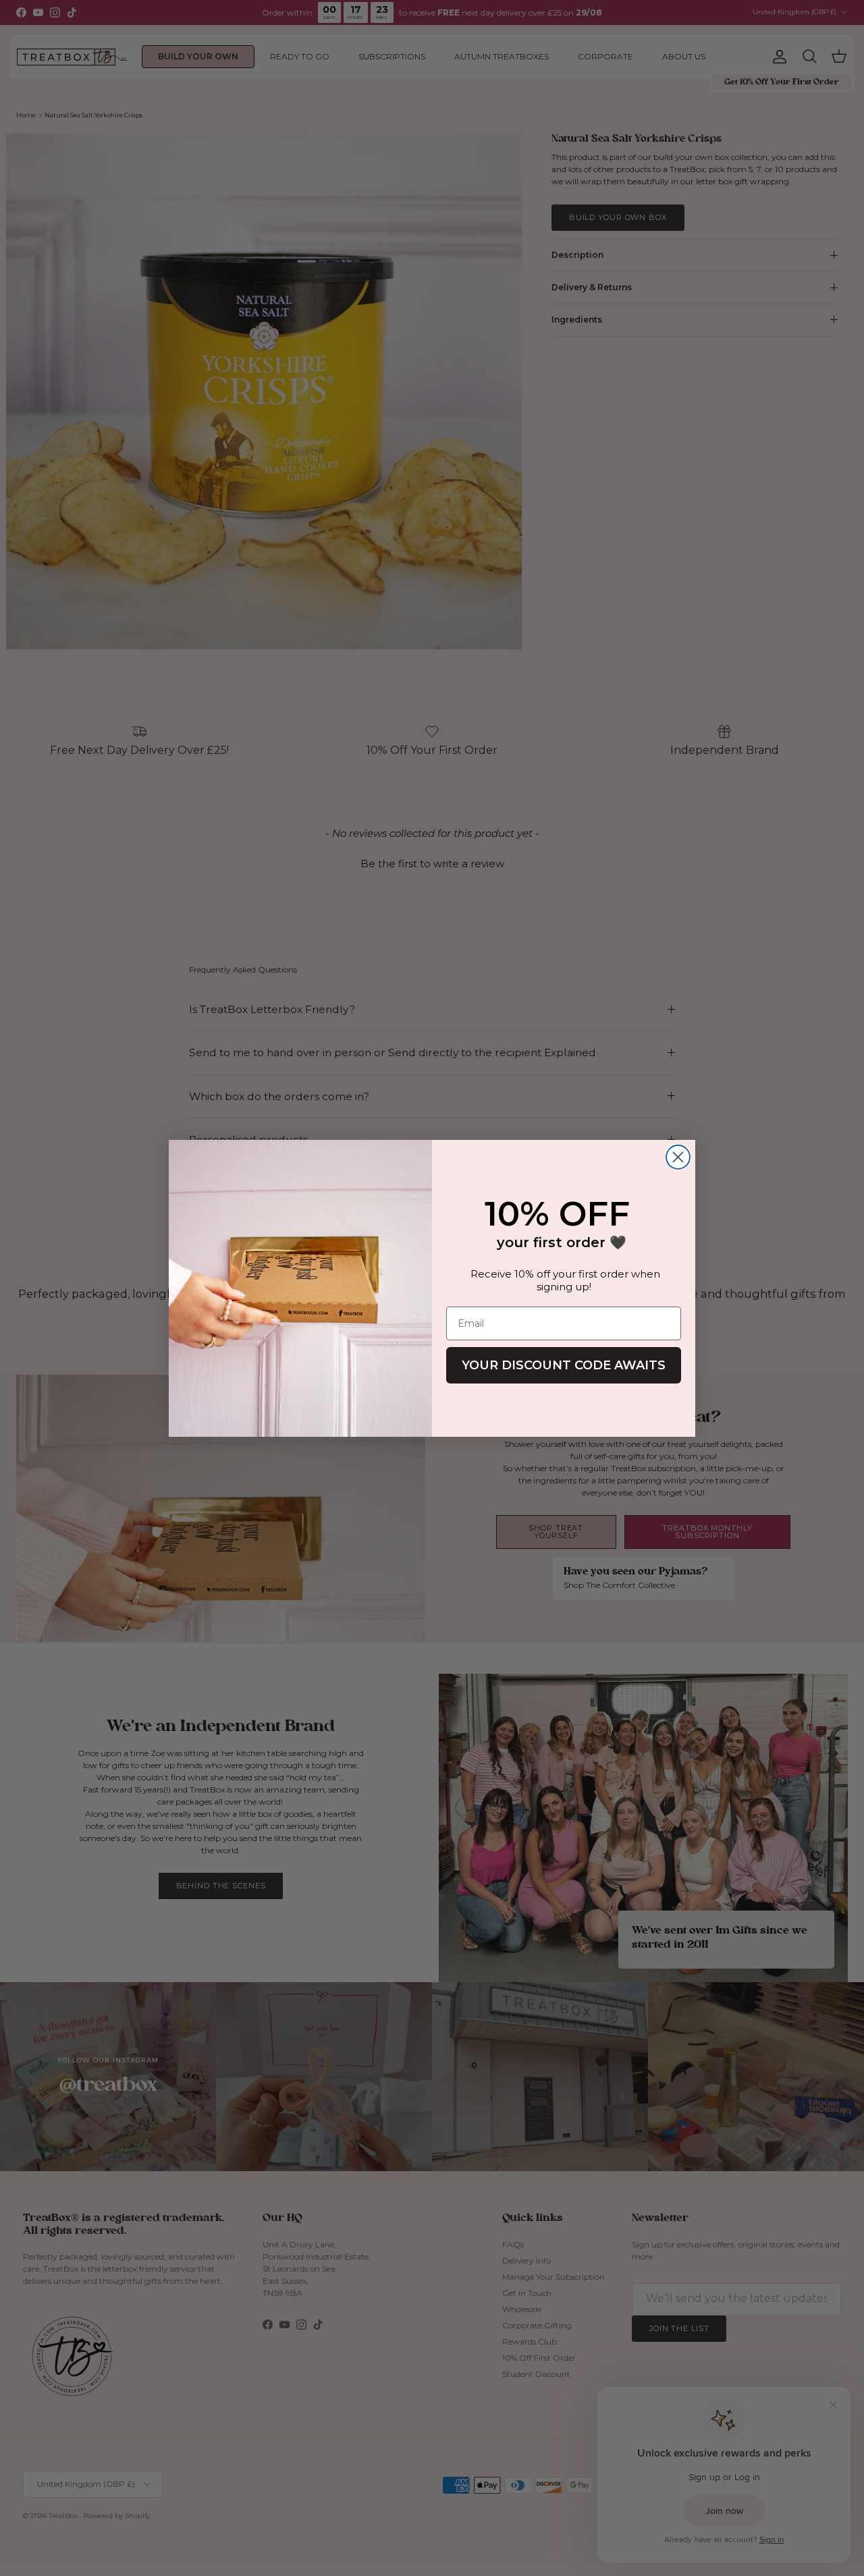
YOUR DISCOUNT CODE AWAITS (564, 1365)
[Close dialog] (678, 1157)
